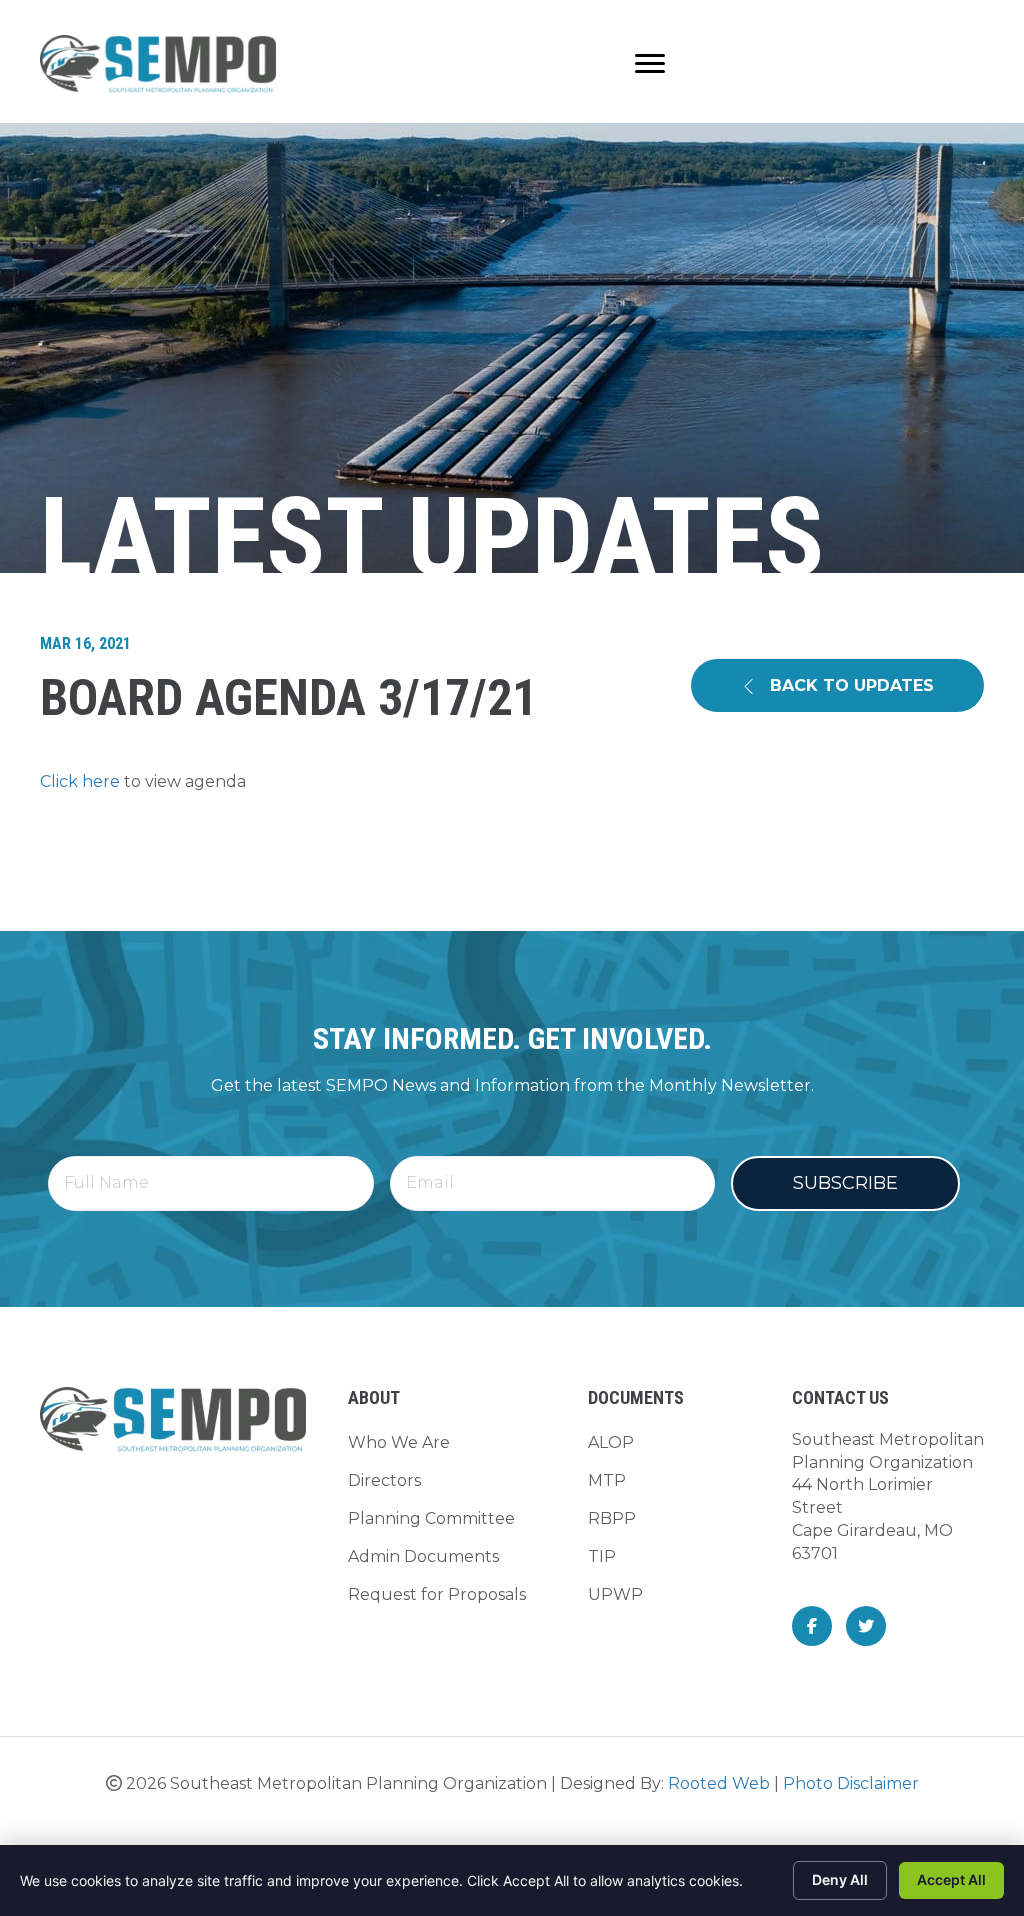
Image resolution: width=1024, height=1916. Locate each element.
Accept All (951, 1879)
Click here (80, 781)
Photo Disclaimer (851, 1783)
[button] (837, 685)
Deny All (840, 1879)
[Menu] (650, 64)
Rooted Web (719, 1783)
